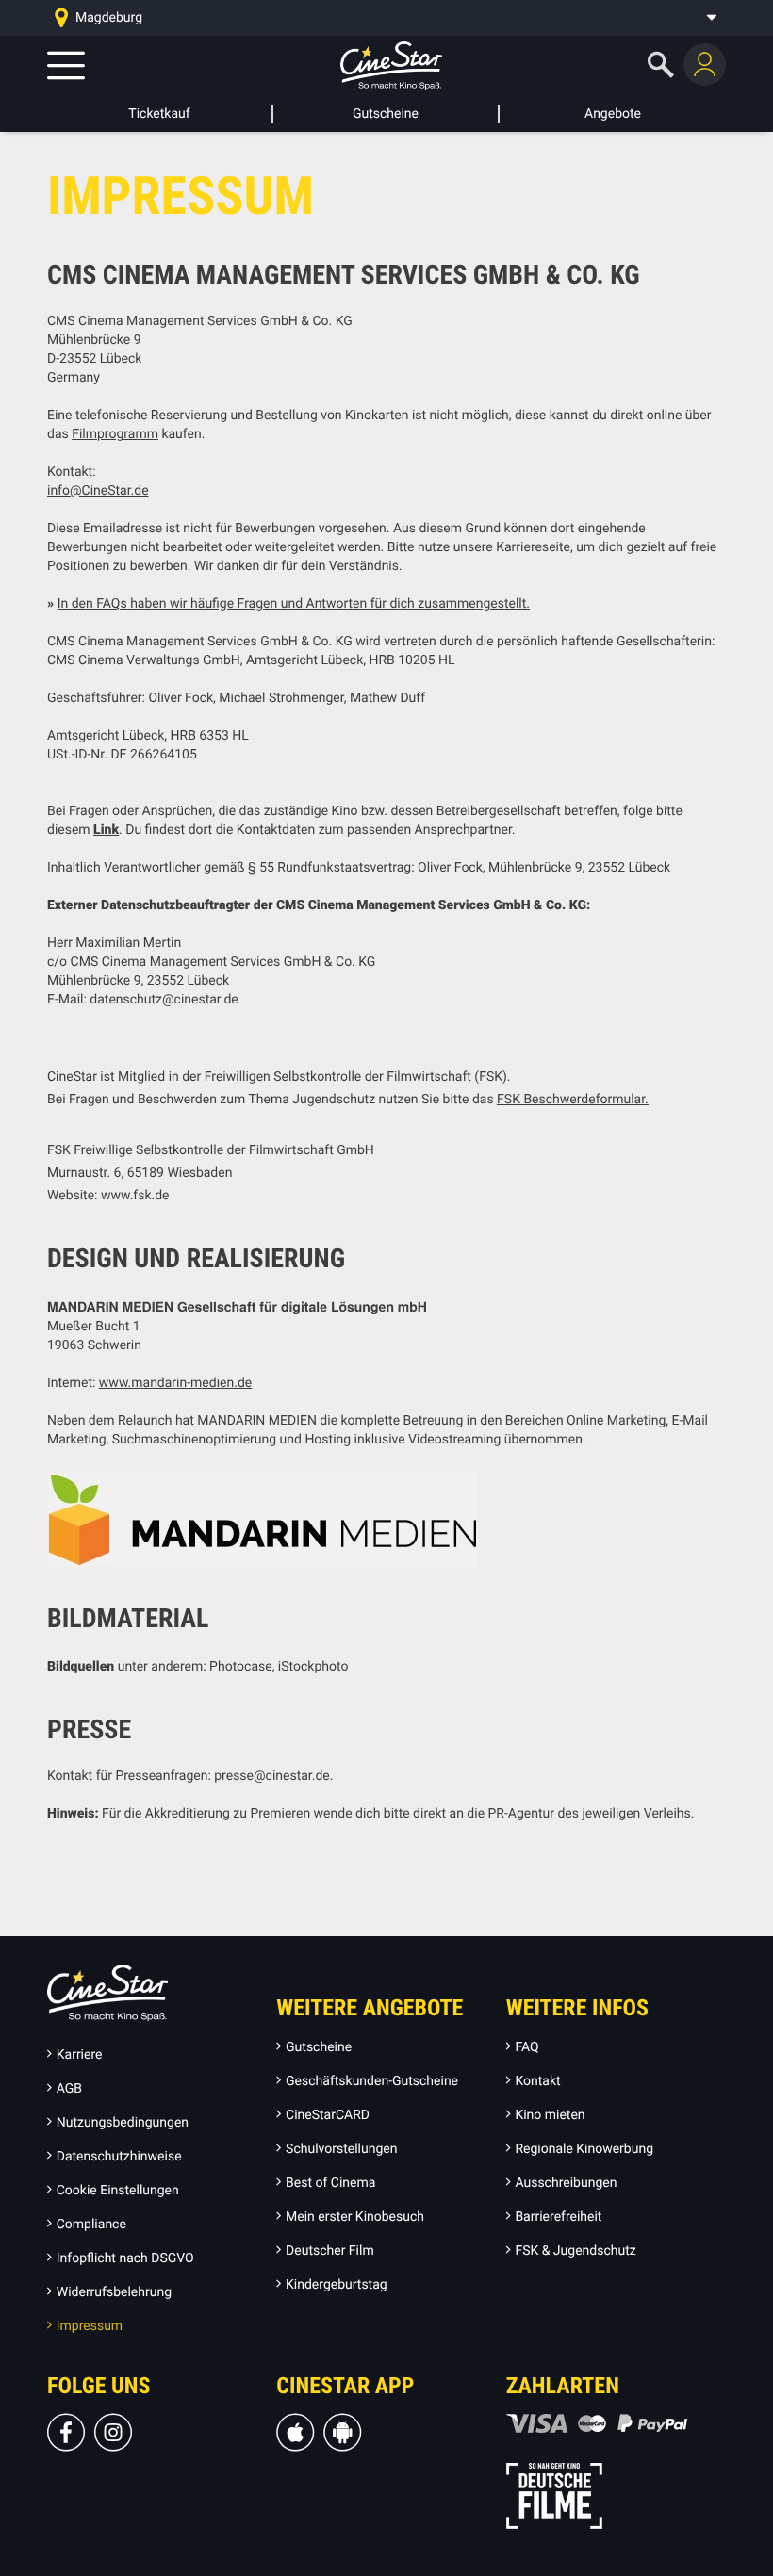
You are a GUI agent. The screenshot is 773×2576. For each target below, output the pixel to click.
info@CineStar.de (98, 491)
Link (106, 830)
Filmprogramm (115, 434)
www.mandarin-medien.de (175, 1383)
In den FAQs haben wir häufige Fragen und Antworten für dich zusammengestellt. (294, 604)
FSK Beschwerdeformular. (573, 1100)
